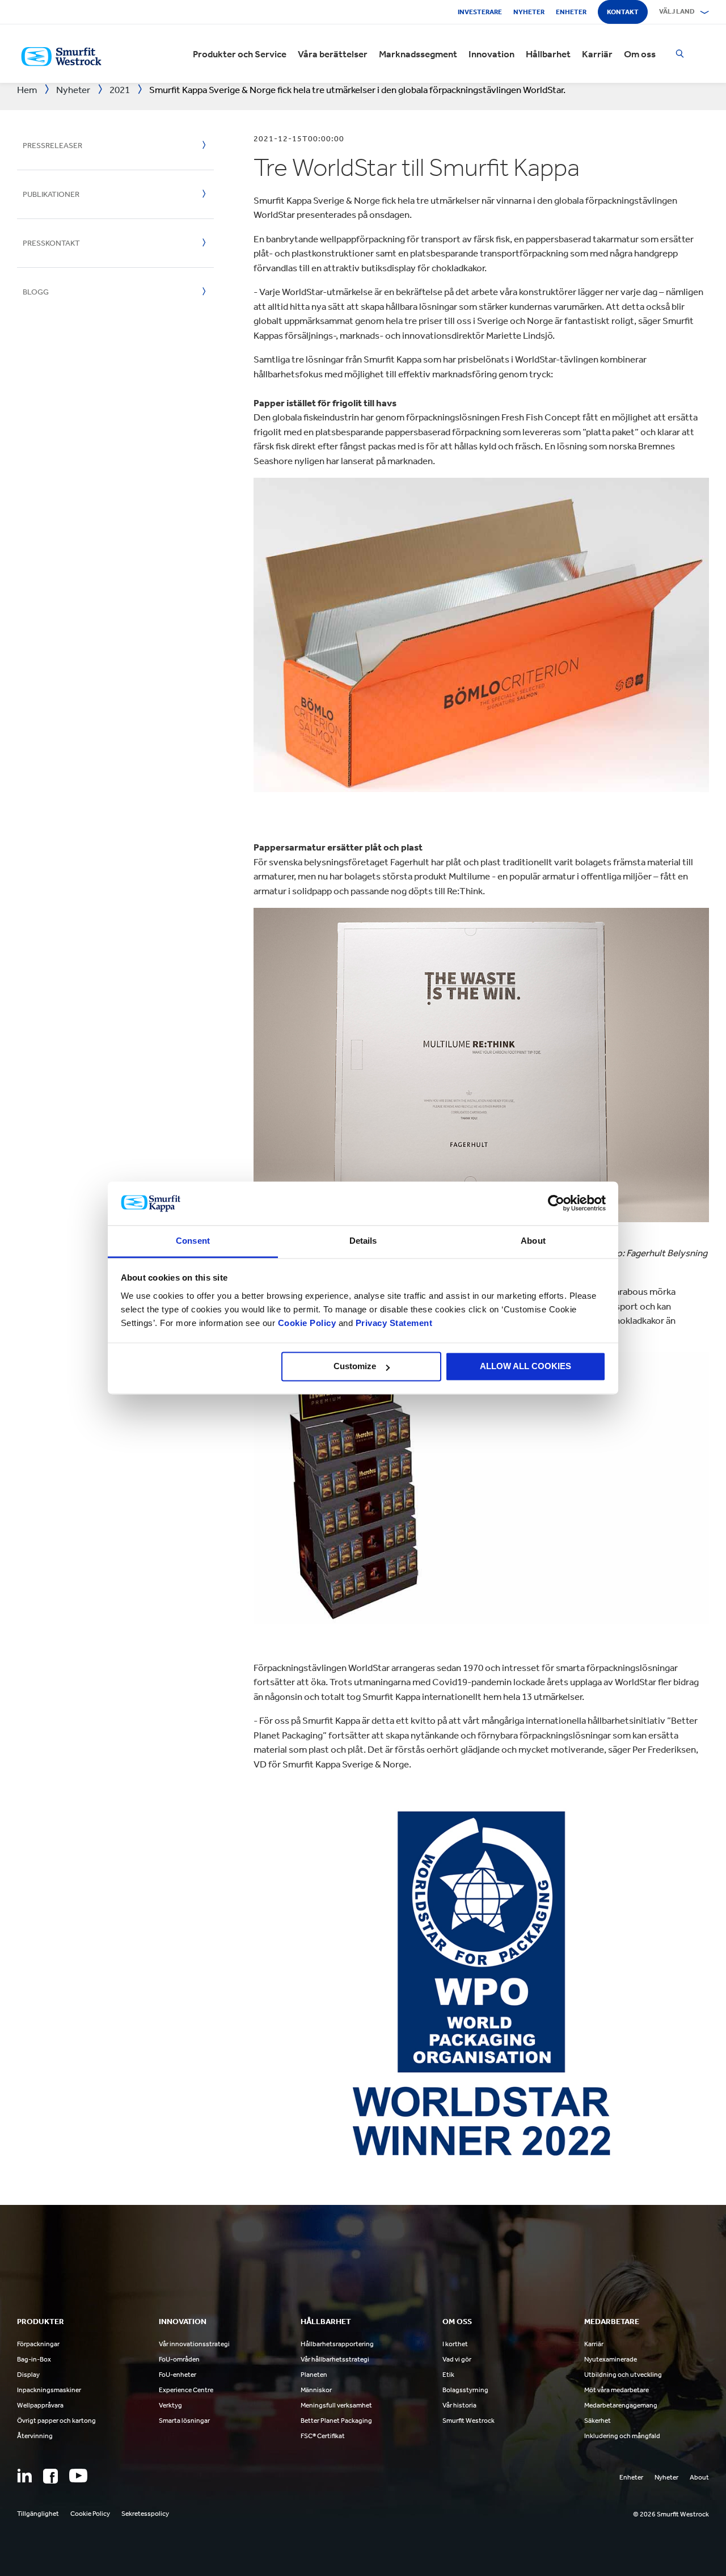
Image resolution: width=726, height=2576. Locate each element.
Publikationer (51, 194)
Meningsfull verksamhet (336, 2405)
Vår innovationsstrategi (194, 2344)
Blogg (36, 292)
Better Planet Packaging (336, 2421)
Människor (316, 2390)
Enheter (571, 12)
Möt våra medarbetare (617, 2390)
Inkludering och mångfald (622, 2436)
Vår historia (459, 2405)
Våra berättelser (333, 54)
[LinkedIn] (24, 2476)
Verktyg (170, 2405)
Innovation (491, 54)
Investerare (480, 12)
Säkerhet (598, 2421)
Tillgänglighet (38, 2514)
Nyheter (529, 12)
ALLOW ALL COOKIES (525, 1367)
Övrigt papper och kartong (56, 2421)
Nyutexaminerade (611, 2359)
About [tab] (533, 1241)
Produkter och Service (240, 54)
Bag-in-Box (34, 2359)
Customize (355, 1367)
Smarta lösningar (184, 2421)
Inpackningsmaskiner (49, 2390)
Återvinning (35, 2436)
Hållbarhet (548, 54)
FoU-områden (179, 2359)
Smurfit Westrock (468, 2421)
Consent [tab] (193, 1241)
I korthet (455, 2344)
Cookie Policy (307, 1323)
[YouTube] (78, 2476)
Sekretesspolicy (145, 2514)
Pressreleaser (52, 146)
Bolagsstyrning (465, 2390)
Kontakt (623, 12)
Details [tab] (363, 1241)
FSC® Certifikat (323, 2436)
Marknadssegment (418, 54)
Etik (448, 2375)
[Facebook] (50, 2476)
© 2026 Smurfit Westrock (671, 2514)
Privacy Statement (392, 1323)
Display (28, 2375)
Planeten (314, 2375)
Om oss (640, 54)
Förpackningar (38, 2344)
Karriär (597, 54)
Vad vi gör (457, 2359)
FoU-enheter (178, 2375)
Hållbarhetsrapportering (337, 2344)
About (699, 2477)
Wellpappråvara (40, 2405)
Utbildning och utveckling (623, 2375)
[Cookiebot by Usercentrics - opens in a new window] (556, 1203)
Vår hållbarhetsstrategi (335, 2359)
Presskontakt (51, 243)
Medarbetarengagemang (621, 2405)
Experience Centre (186, 2390)
